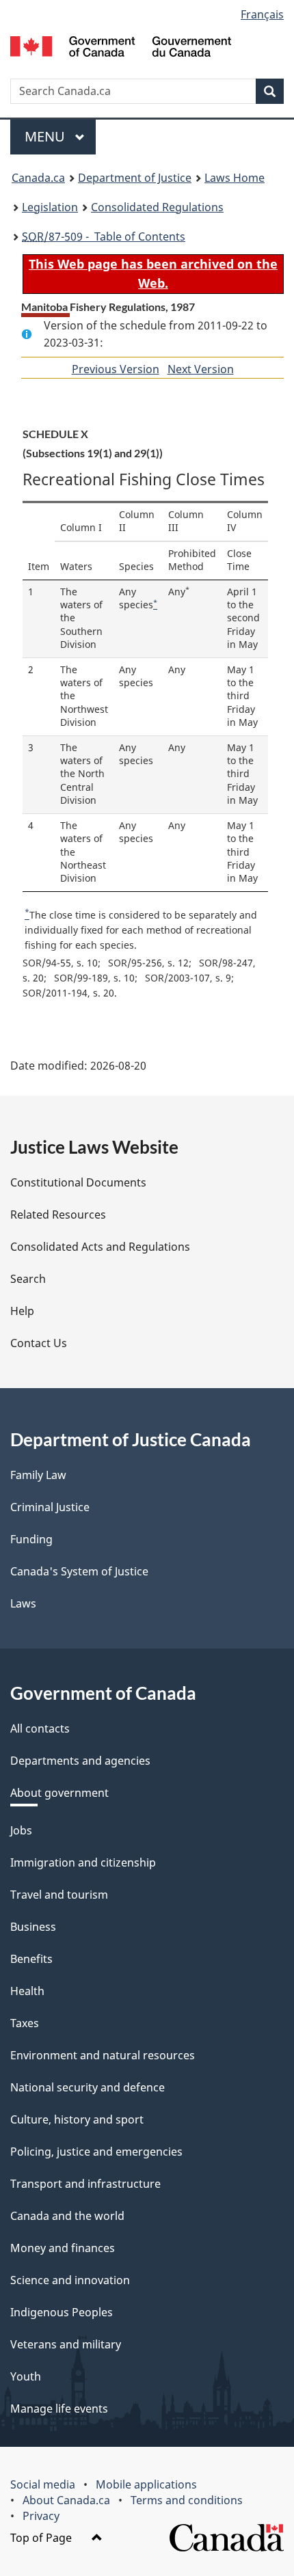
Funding (31, 1539)
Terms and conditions (187, 2500)
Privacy (41, 2516)
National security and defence (88, 2087)
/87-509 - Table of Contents (104, 236)
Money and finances (63, 2248)
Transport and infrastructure (85, 2184)
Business (33, 1927)
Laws (23, 1603)
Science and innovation (70, 2280)
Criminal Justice (50, 1507)
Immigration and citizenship (83, 1862)
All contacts (40, 1728)
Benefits (31, 1959)
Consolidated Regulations (157, 207)
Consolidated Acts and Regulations (100, 1247)
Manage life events (59, 2409)
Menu (46, 136)
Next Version (201, 369)
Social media (43, 2484)
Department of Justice (135, 178)
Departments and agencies (80, 1761)
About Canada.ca (66, 2500)
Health (27, 1991)
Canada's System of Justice (79, 1571)
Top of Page (42, 2538)
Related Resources (58, 1215)
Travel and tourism (59, 1895)
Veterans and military (66, 2344)
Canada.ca (38, 178)
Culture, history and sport (77, 2119)
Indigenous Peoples (62, 2312)
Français (262, 14)
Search (28, 1279)
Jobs (21, 1830)
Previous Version (116, 369)
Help (22, 1311)
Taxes (25, 2023)
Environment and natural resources (103, 2055)
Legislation (50, 207)
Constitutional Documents (78, 1182)
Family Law (38, 1475)
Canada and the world (67, 2216)
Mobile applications (146, 2484)
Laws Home (235, 178)
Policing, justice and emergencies (96, 2152)
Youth (26, 2376)
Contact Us (39, 1343)
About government (59, 1793)
